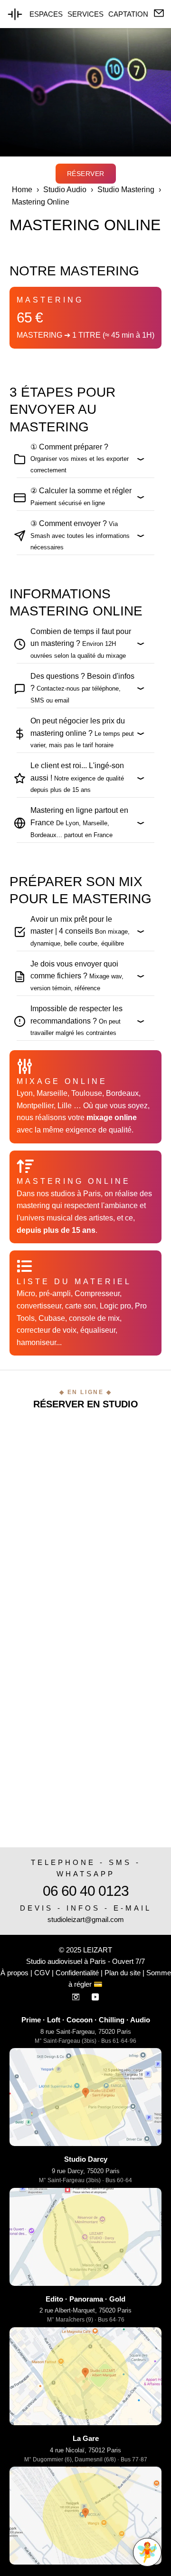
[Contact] (159, 14)
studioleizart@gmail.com (86, 1919)
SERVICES (85, 14)
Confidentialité (77, 1973)
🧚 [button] (147, 2552)
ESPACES (46, 14)
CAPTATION (128, 14)
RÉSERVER (86, 174)
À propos (14, 1973)
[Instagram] (77, 1995)
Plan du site (123, 1973)
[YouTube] (95, 1995)
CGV (42, 1973)
